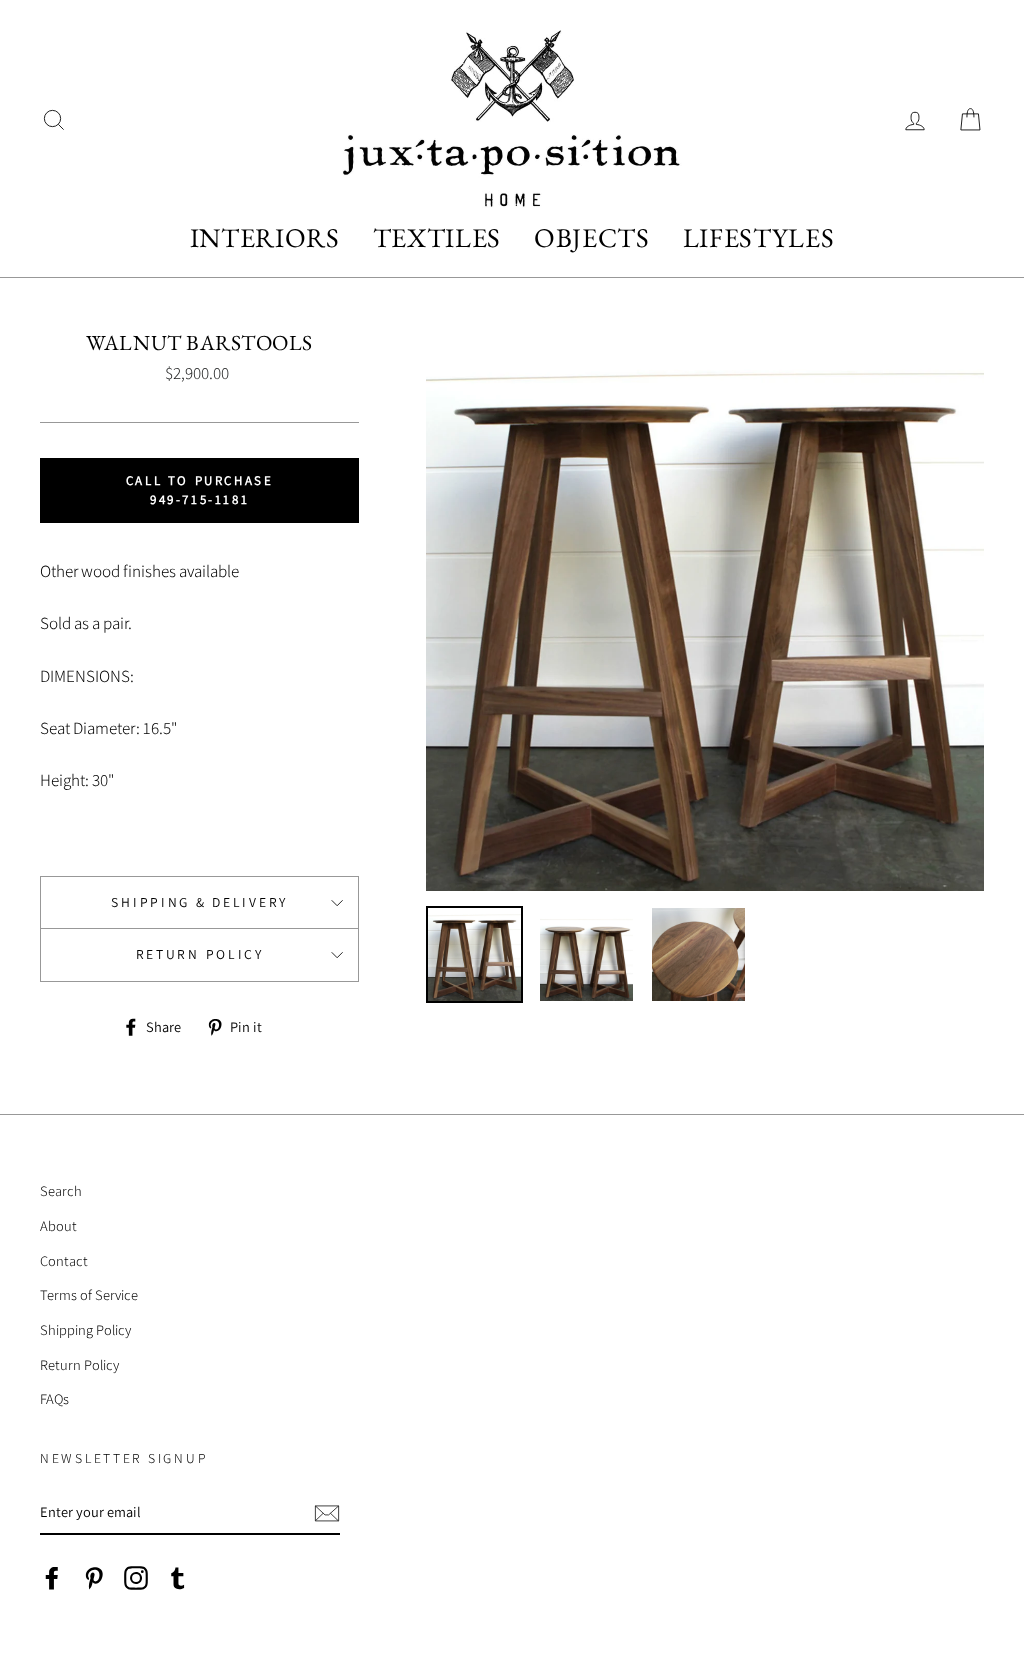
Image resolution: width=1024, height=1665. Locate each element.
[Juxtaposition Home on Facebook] (52, 1577)
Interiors (265, 237)
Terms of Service (89, 1294)
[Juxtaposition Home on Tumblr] (178, 1577)
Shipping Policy (85, 1329)
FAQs (54, 1398)
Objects (592, 237)
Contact (64, 1260)
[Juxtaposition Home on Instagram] (136, 1577)
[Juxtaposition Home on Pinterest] (94, 1577)
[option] (705, 612)
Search (61, 1190)
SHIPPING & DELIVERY (199, 902)
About (58, 1225)
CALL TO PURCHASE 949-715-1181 (200, 489)
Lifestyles (759, 237)
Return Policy (200, 954)
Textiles (437, 237)
